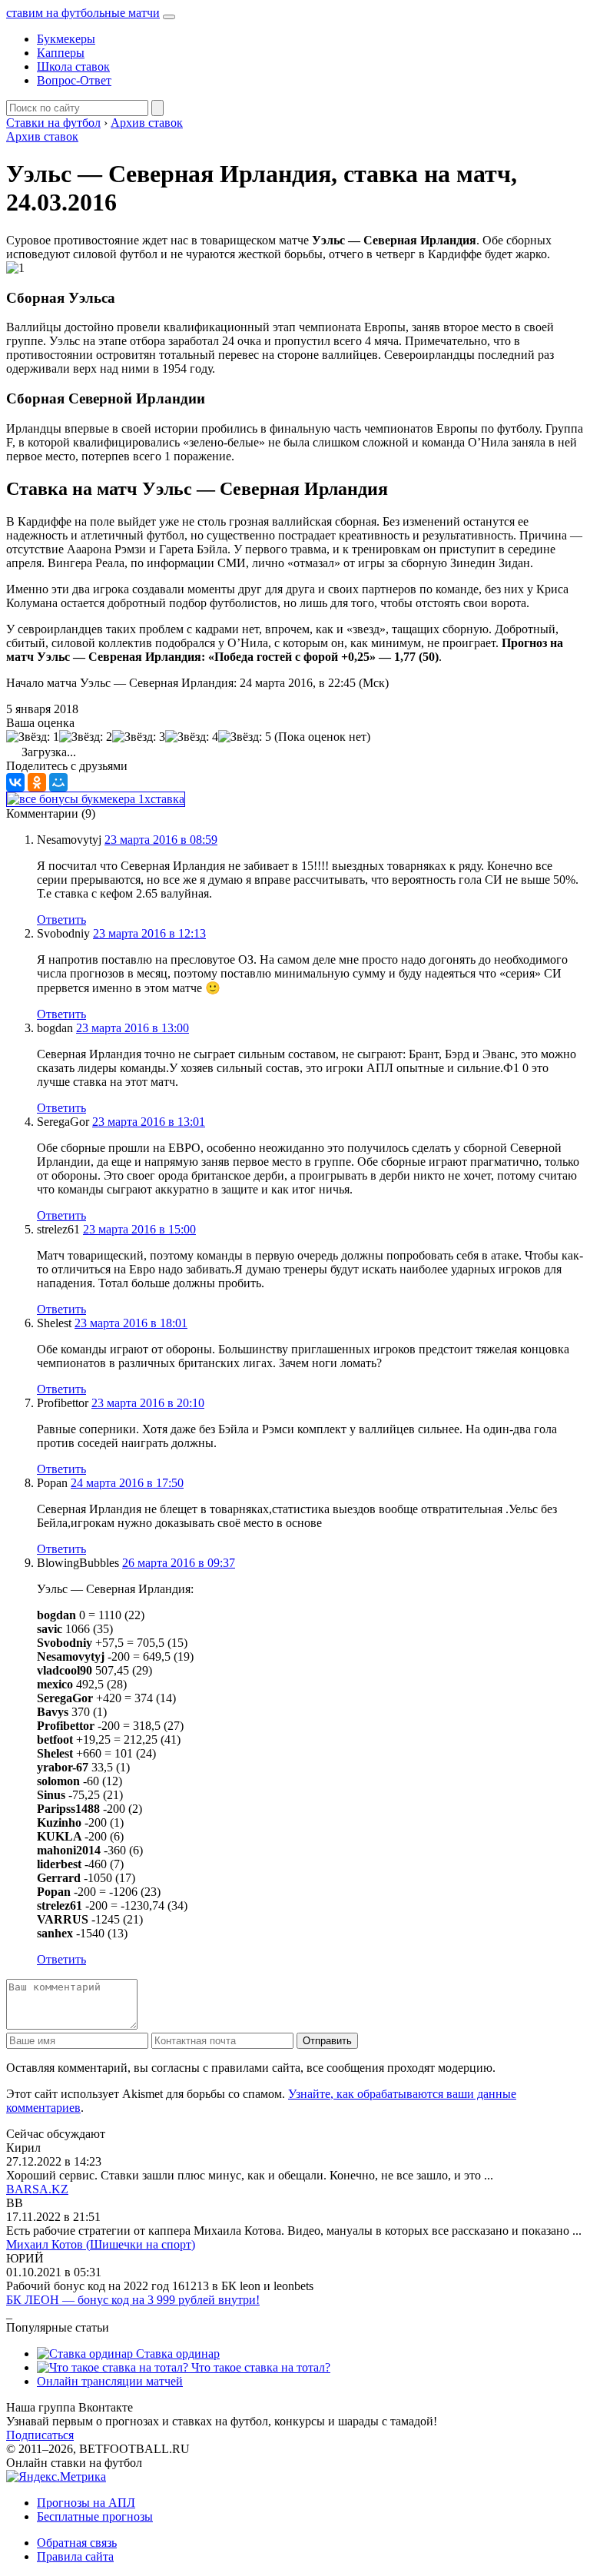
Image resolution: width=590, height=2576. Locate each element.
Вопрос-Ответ (74, 80)
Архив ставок (42, 136)
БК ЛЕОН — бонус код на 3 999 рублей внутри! (133, 2300)
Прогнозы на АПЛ (86, 2503)
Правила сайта (75, 2556)
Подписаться (40, 2435)
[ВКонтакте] (15, 782)
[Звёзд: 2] (86, 737)
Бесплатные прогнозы (95, 2516)
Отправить (327, 2041)
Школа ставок (73, 66)
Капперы (61, 53)
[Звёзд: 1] (33, 737)
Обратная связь (77, 2543)
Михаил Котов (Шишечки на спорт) (101, 2244)
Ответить (61, 920)
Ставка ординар (176, 2354)
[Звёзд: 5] (245, 737)
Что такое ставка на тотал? (259, 2367)
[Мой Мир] (58, 782)
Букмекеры (66, 39)
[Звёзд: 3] (139, 737)
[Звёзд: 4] (192, 737)
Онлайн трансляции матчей (110, 2381)
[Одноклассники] (37, 782)
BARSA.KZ (37, 2189)
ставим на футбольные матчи (83, 13)
